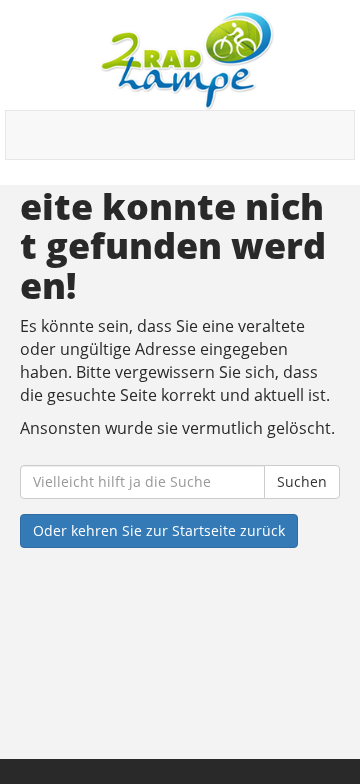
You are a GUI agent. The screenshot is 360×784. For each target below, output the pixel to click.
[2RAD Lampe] (187, 60)
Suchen (302, 481)
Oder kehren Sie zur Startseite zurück (159, 530)
